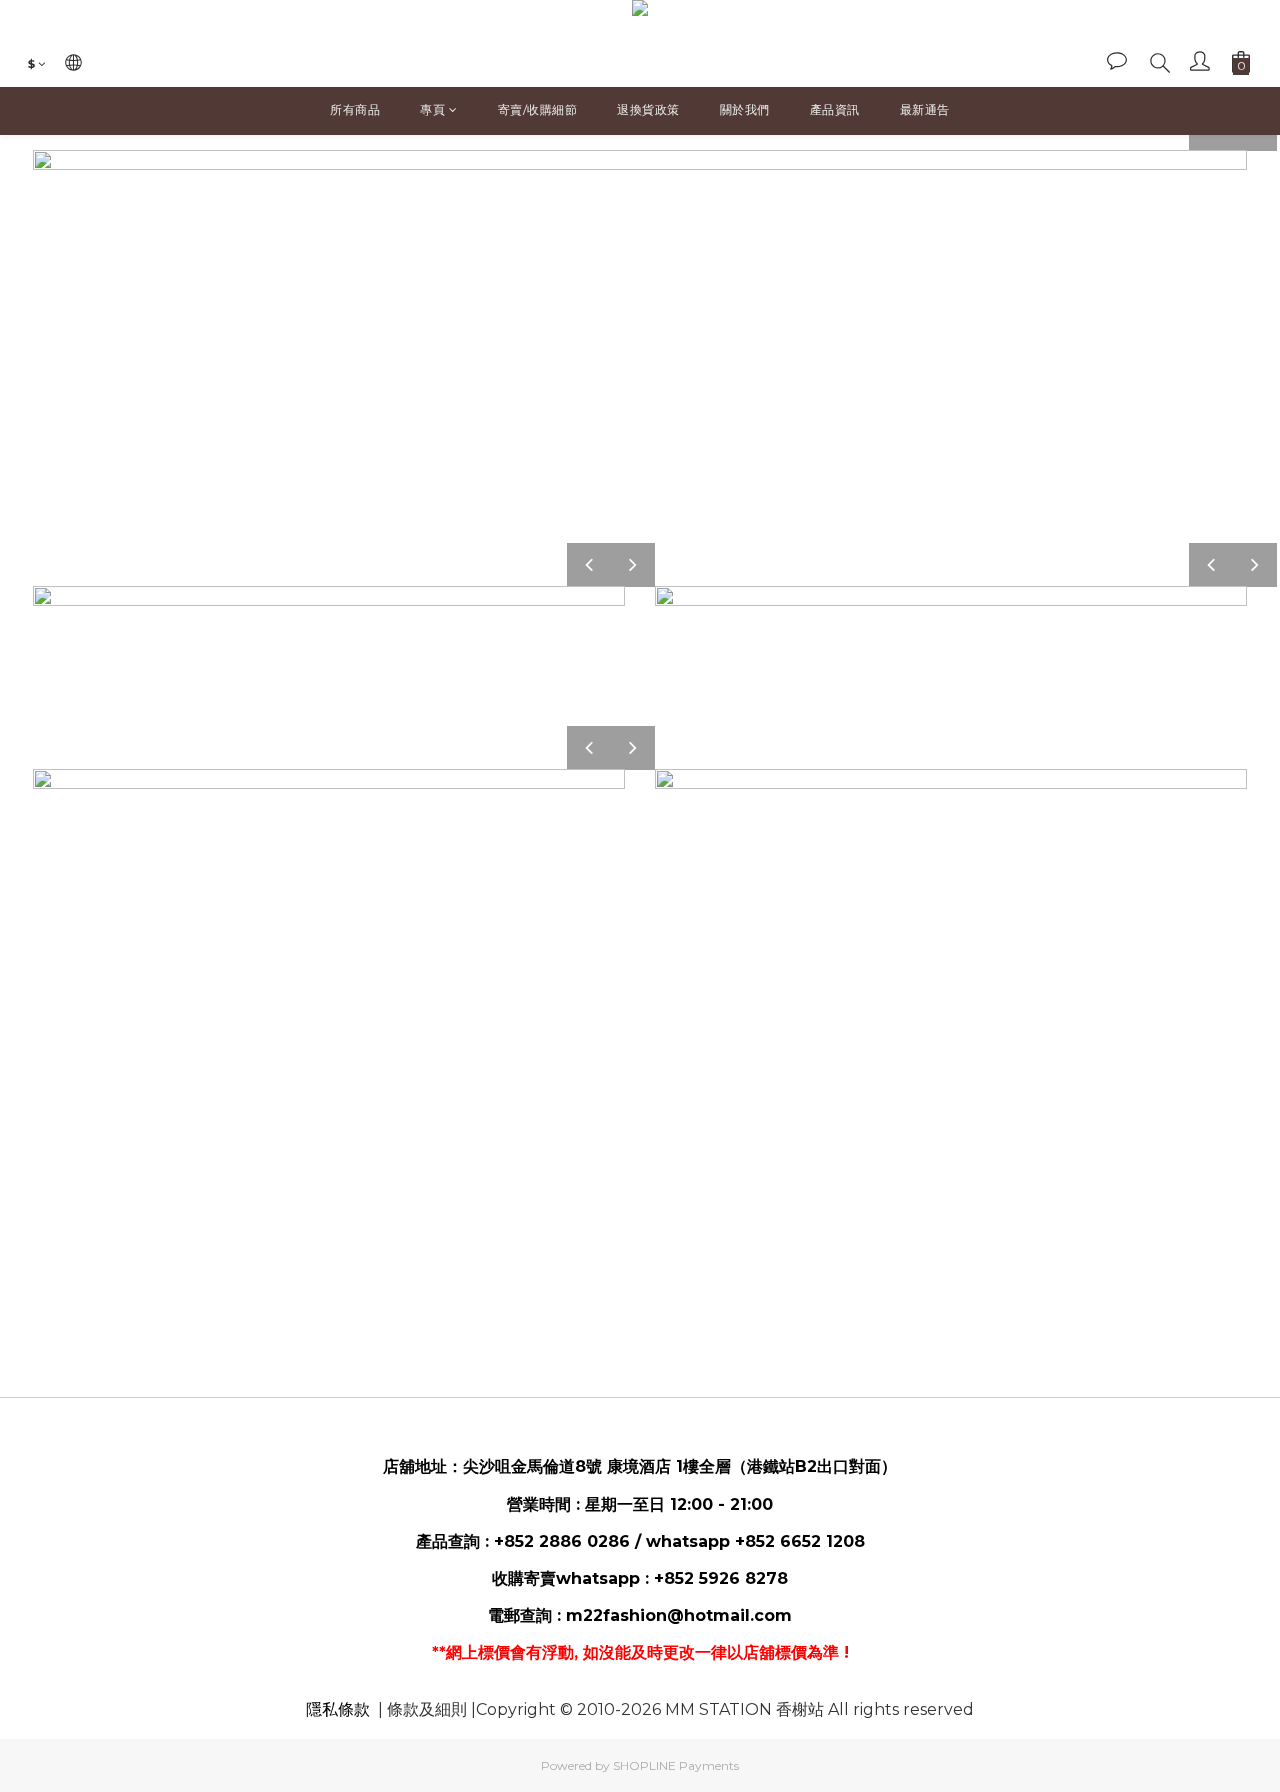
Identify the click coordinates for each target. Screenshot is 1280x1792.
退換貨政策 (648, 109)
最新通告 (925, 109)
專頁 (432, 109)
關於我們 (745, 109)
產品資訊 (835, 109)
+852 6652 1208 (800, 1541)
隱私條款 (338, 1709)
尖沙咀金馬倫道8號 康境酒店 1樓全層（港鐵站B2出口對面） (680, 1466)
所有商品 (355, 109)
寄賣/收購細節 (538, 109)
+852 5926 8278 (721, 1578)
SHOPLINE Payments (676, 1765)
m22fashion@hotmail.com (679, 1615)
